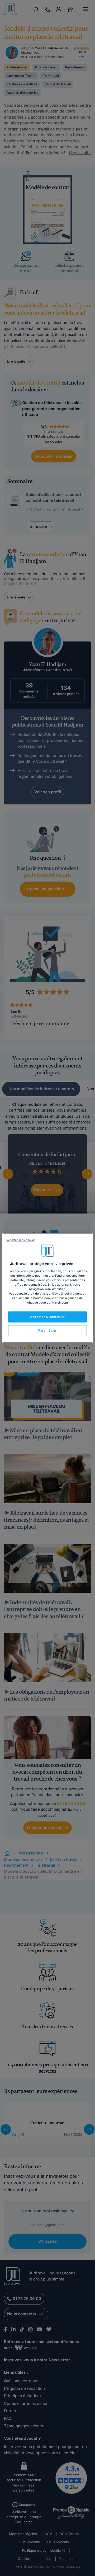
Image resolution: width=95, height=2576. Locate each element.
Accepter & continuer (47, 1317)
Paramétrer (47, 1331)
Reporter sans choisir (21, 1240)
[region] (47, 1288)
